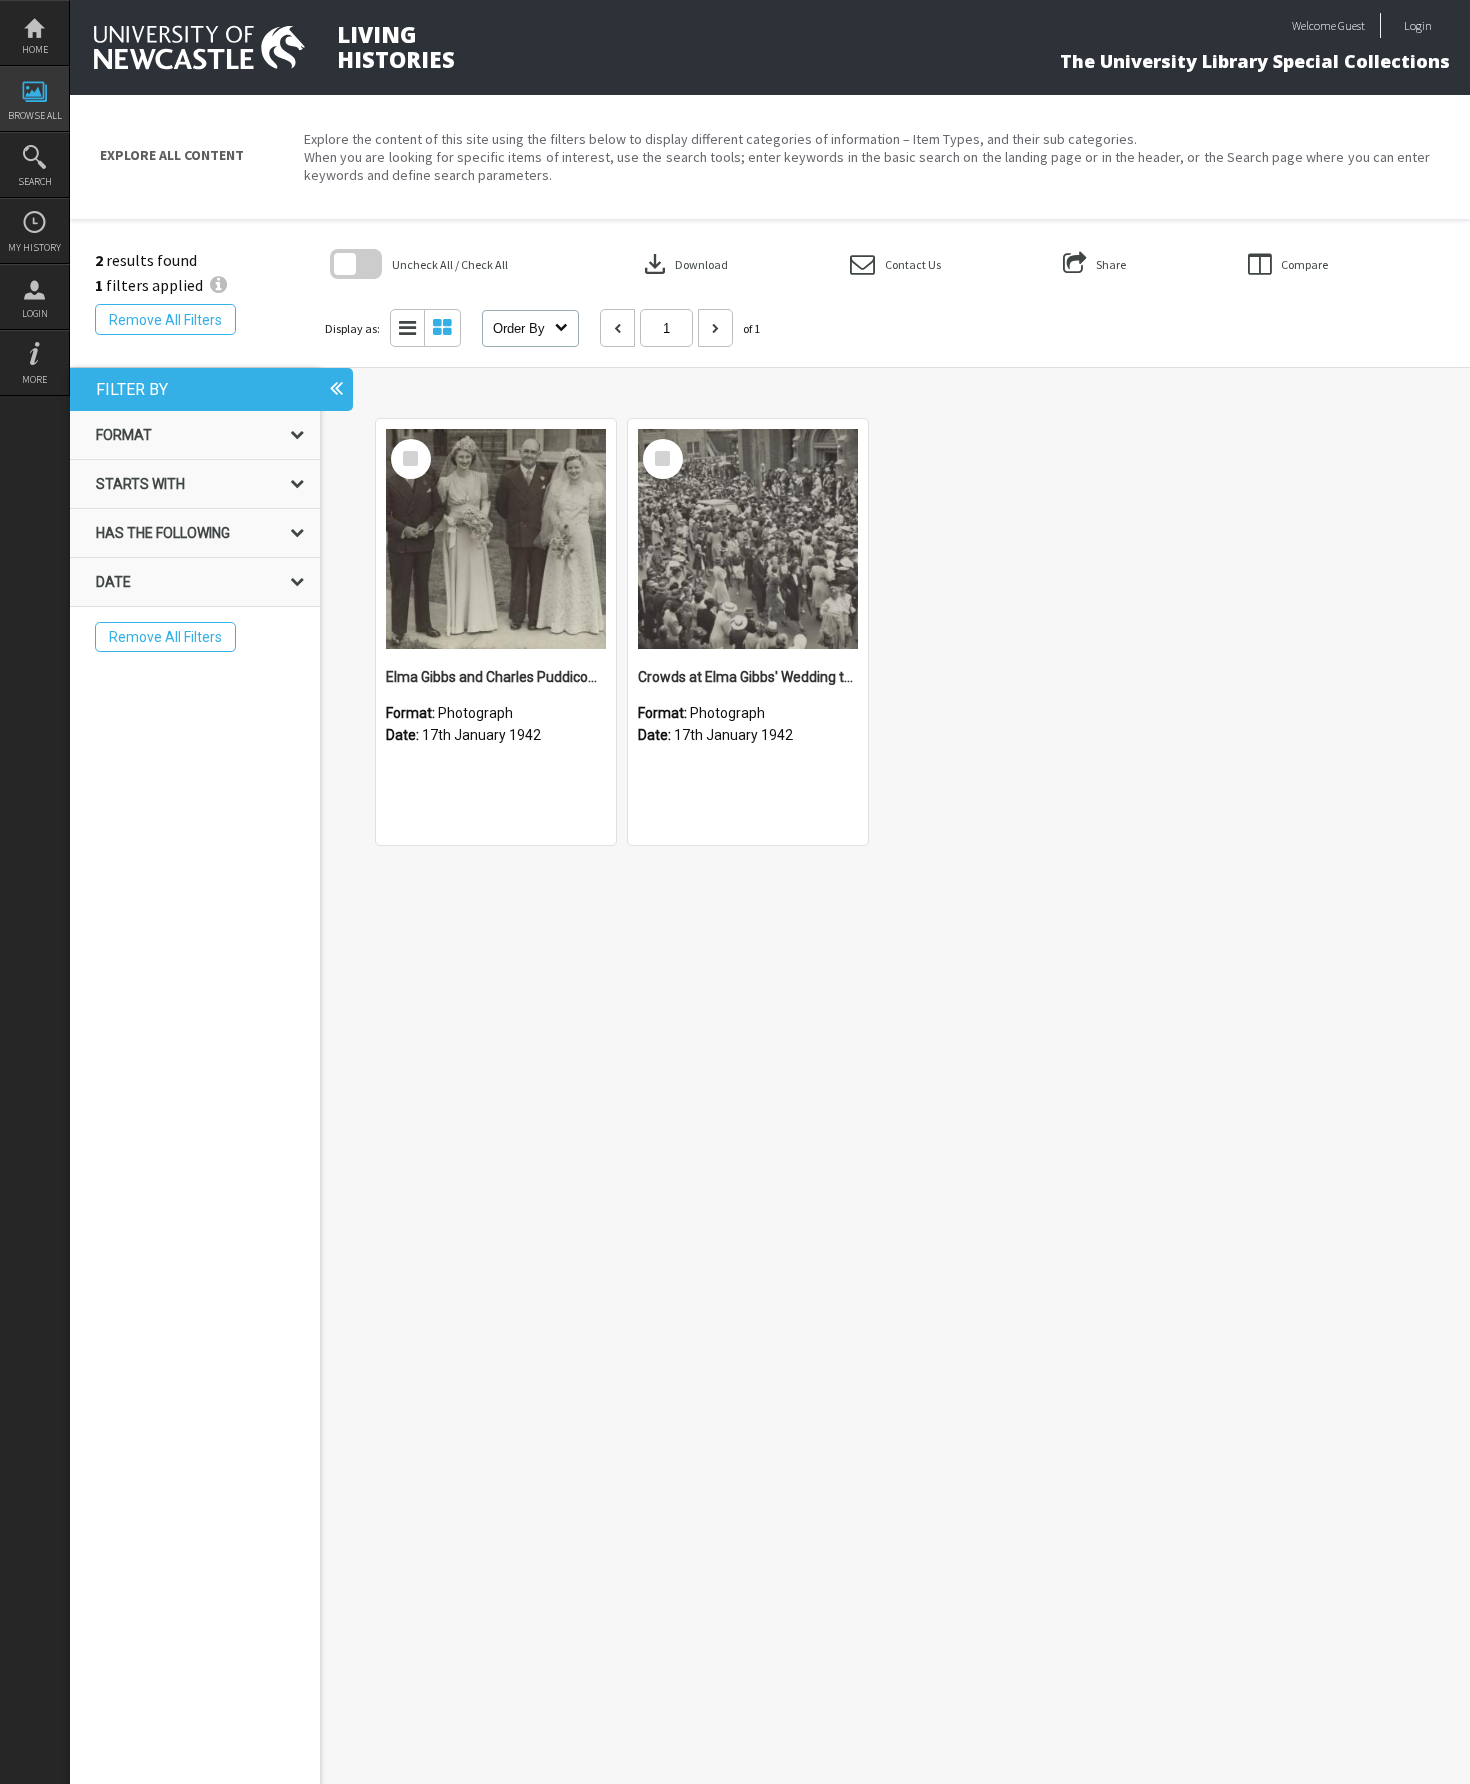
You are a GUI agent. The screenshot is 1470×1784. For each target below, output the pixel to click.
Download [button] (684, 264)
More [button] (34, 379)
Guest (1351, 25)
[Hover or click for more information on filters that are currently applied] (218, 285)
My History (34, 247)
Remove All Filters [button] (165, 320)
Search (35, 181)
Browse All (35, 115)
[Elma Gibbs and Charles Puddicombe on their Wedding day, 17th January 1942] (496, 539)
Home (35, 49)
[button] (895, 264)
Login (35, 313)
